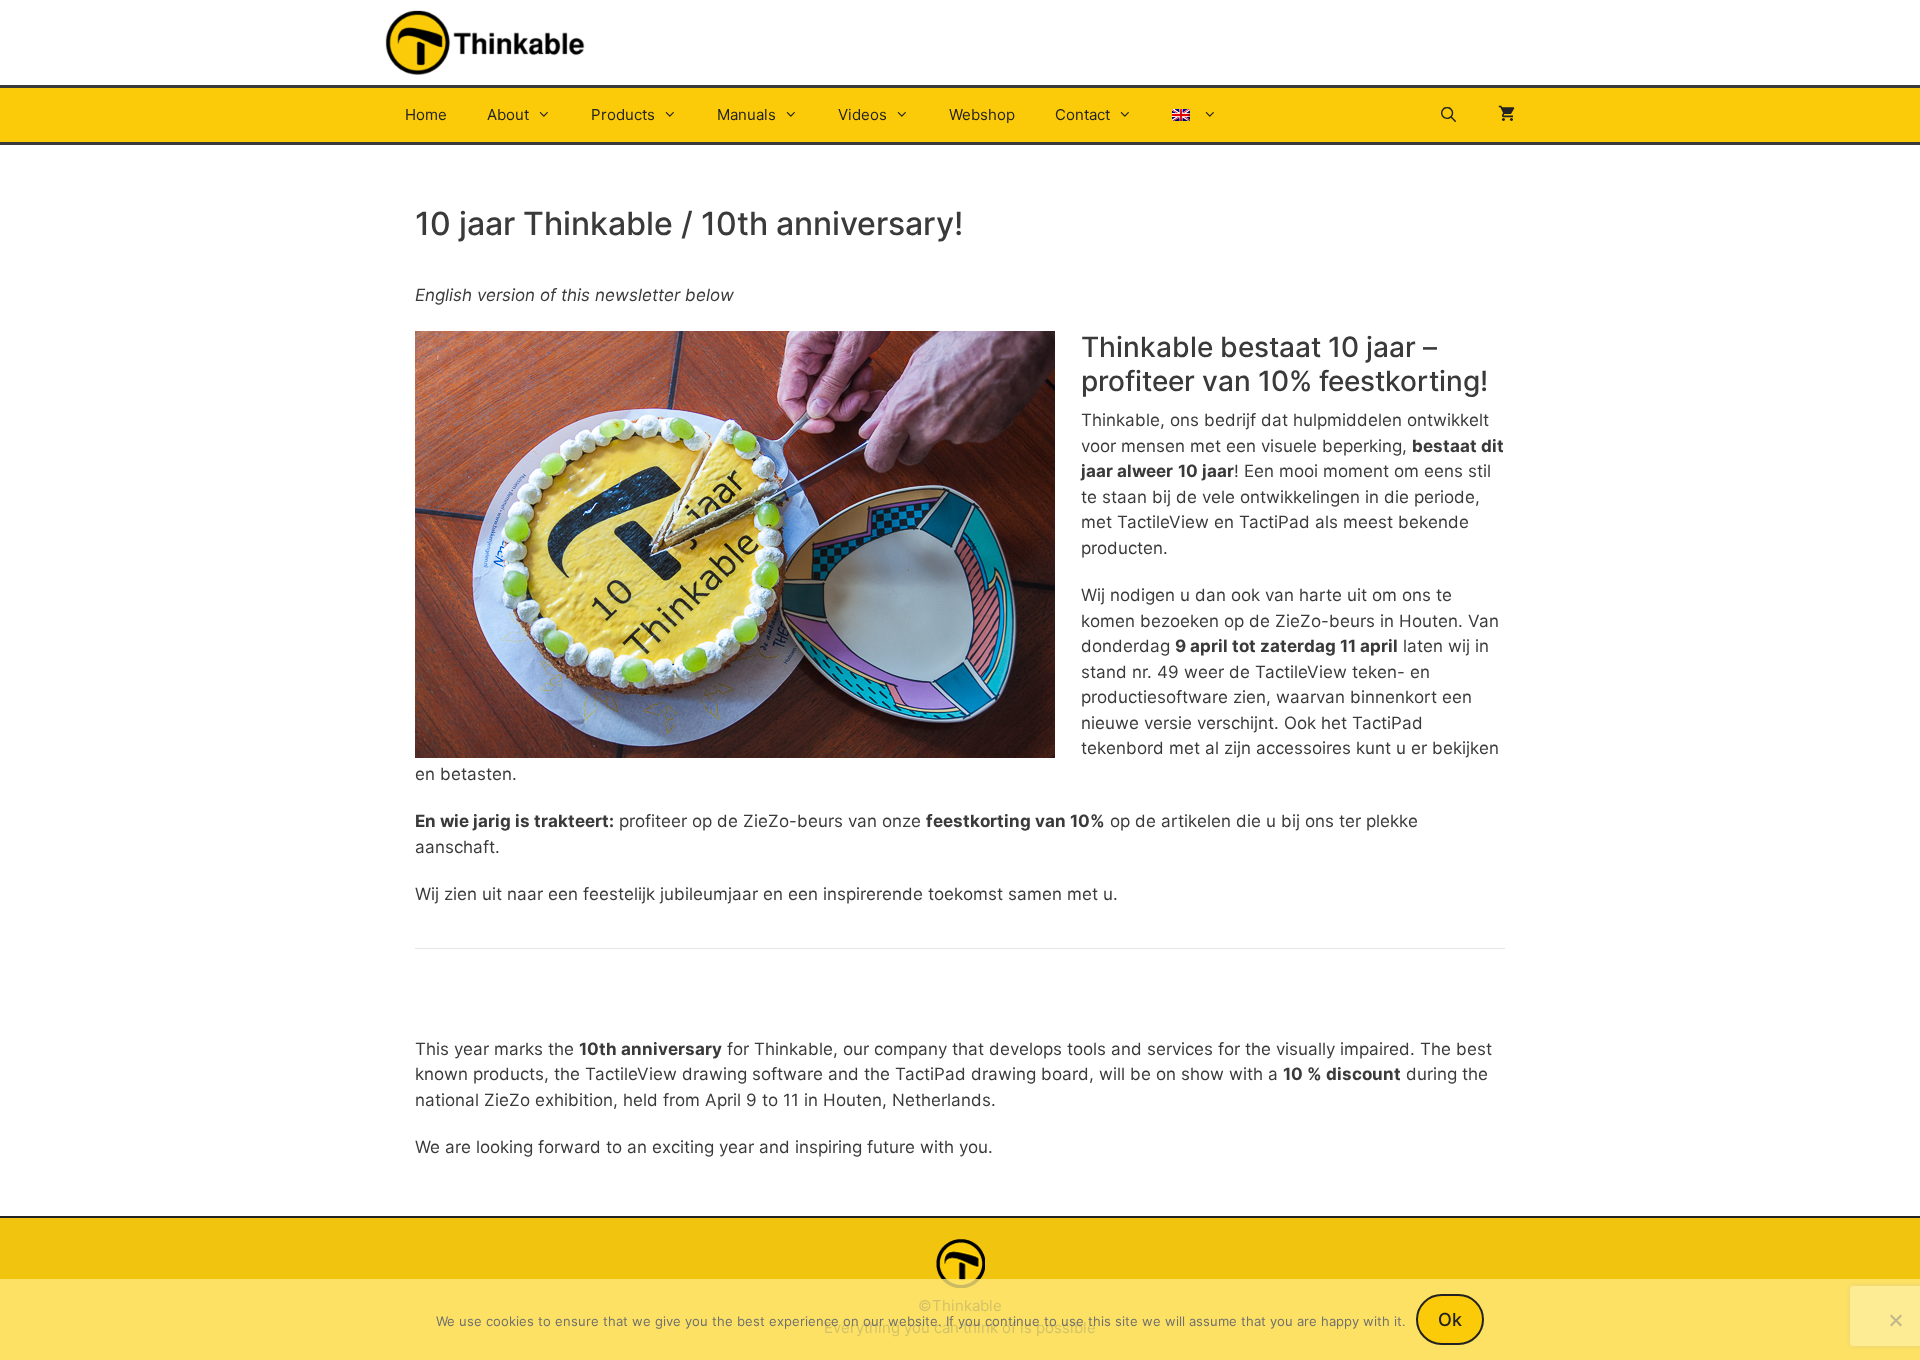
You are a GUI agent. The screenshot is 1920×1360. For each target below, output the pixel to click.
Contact (1082, 114)
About (508, 114)
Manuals (746, 114)
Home (426, 114)
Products (623, 114)
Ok (1450, 1319)
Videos (862, 114)
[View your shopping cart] (1506, 115)
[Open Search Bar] (1448, 115)
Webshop (982, 114)
